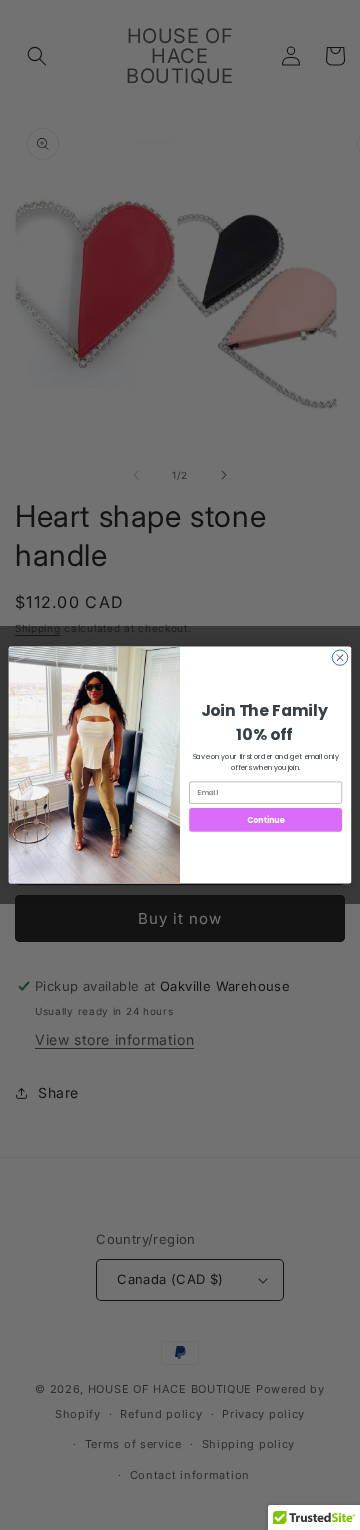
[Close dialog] (339, 657)
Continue (266, 819)
